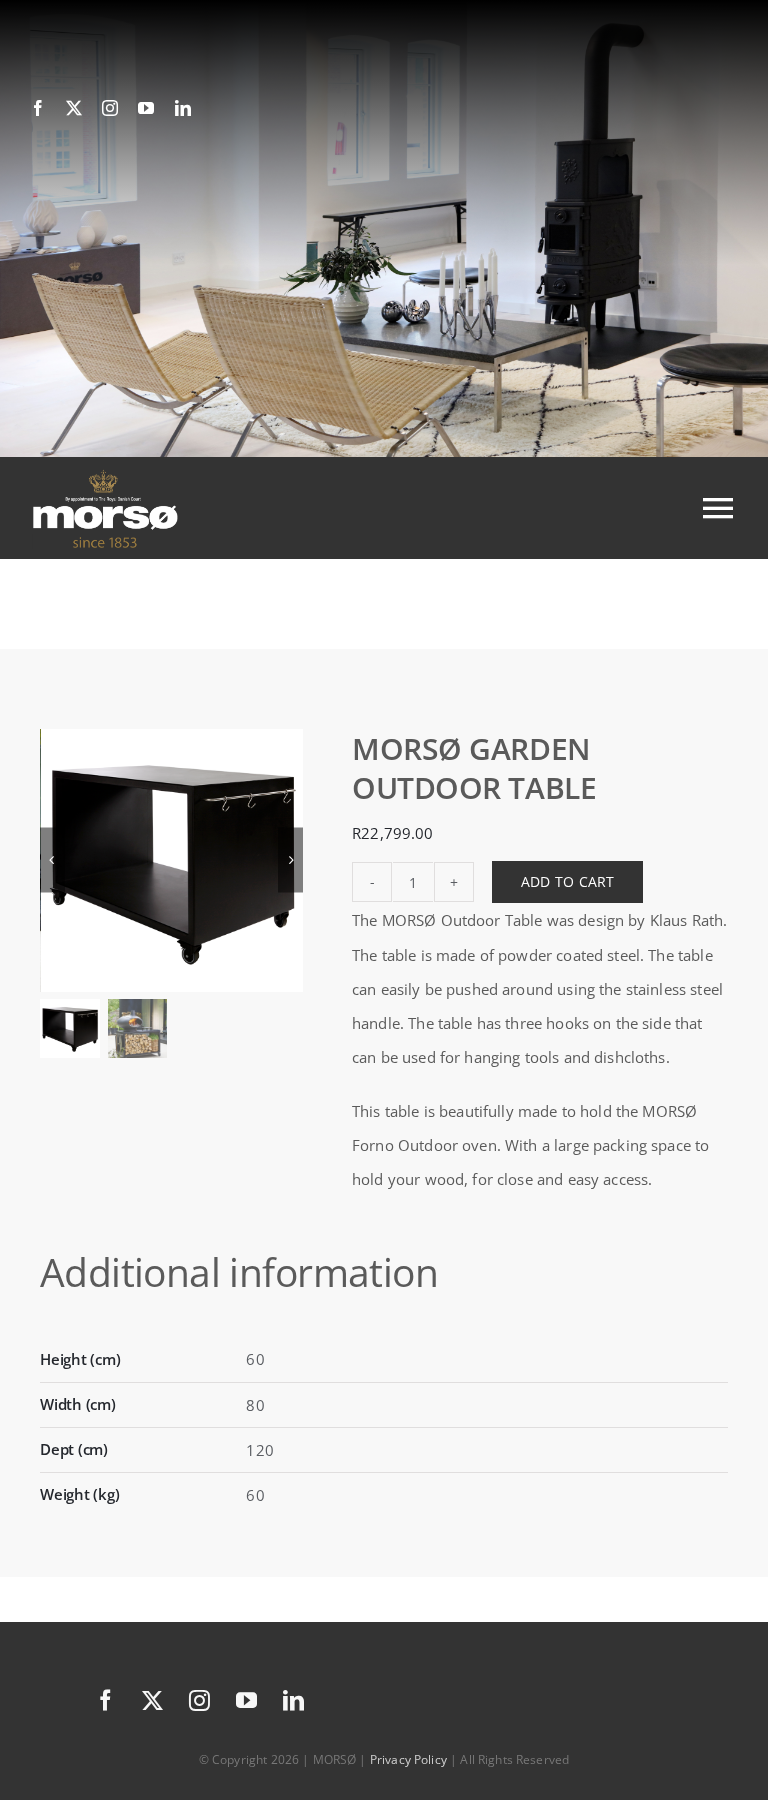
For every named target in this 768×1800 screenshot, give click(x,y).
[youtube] (146, 108)
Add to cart (567, 881)
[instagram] (110, 108)
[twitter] (74, 108)
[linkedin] (183, 108)
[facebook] (38, 108)
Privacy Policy (408, 1759)
